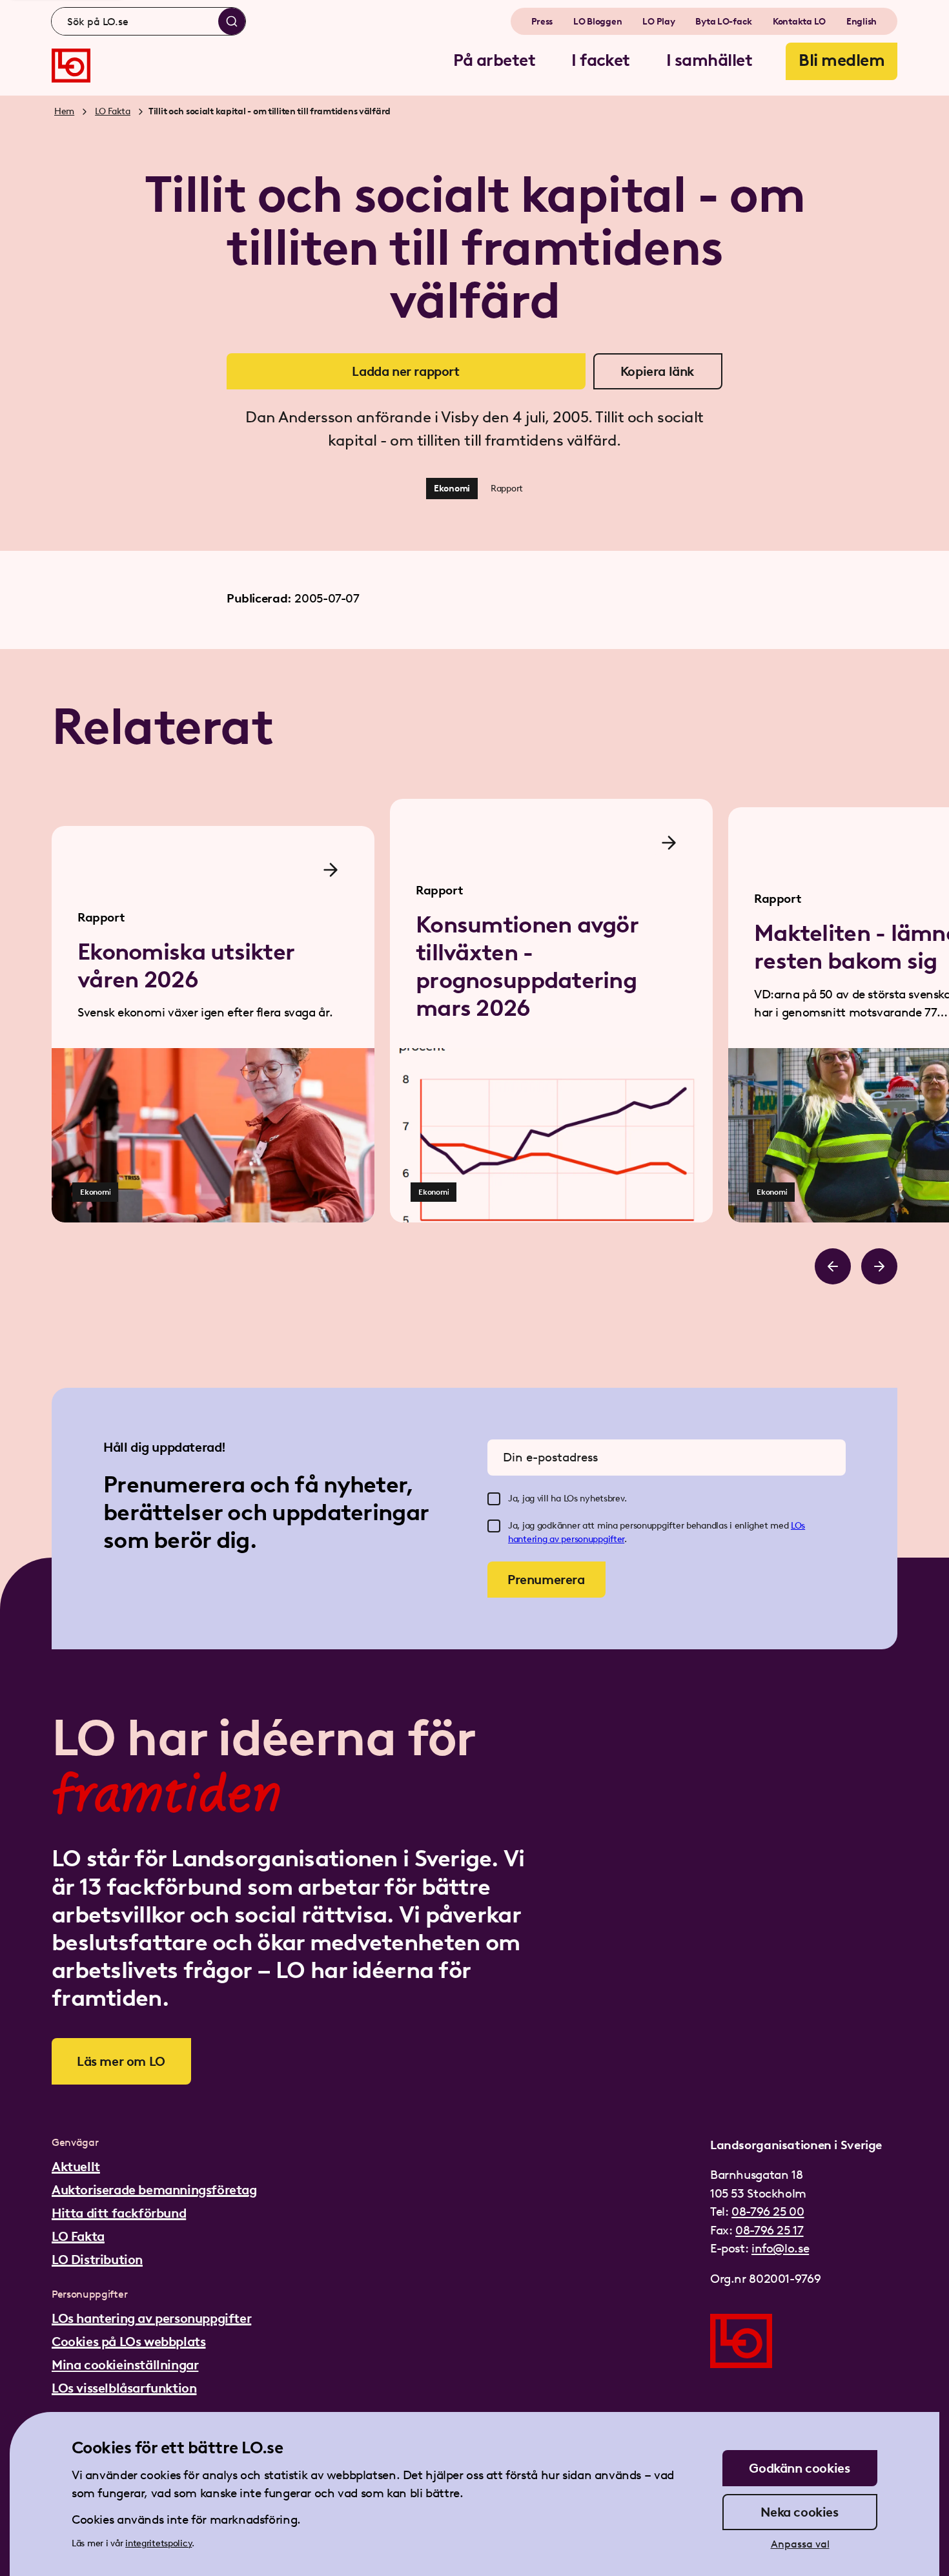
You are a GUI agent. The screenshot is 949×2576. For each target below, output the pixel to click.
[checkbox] (494, 1499)
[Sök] (232, 21)
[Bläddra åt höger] (879, 1266)
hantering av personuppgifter (566, 1539)
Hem (64, 111)
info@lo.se (780, 2248)
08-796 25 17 (769, 2230)
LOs (798, 1526)
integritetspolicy (158, 2543)
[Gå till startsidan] (71, 66)
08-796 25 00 (768, 2211)
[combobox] (148, 21)
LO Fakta (113, 111)
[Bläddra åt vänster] (833, 1266)
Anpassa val (800, 2544)
